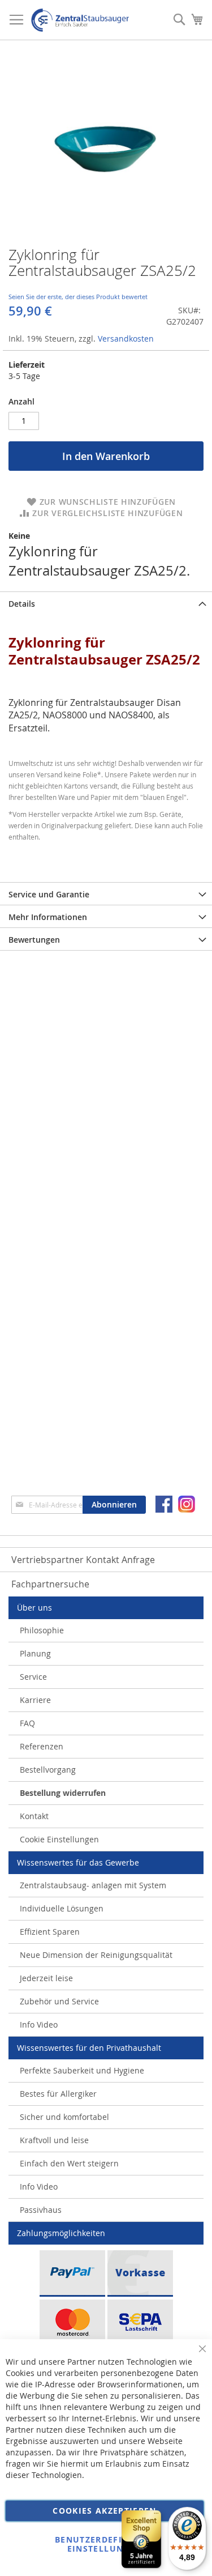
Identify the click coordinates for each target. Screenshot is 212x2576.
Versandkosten (126, 339)
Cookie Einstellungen (59, 1839)
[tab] (106, 603)
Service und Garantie (49, 894)
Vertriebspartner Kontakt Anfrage (83, 1560)
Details (22, 604)
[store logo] (80, 20)
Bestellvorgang (48, 1770)
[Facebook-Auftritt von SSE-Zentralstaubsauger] (164, 1504)
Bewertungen (34, 940)
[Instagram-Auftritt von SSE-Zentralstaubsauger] (187, 1504)
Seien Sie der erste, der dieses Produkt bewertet (78, 297)
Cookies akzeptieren (105, 2511)
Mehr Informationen (48, 917)
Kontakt (34, 1816)
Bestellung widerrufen (63, 1793)
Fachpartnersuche (50, 1584)
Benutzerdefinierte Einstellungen (105, 2544)
